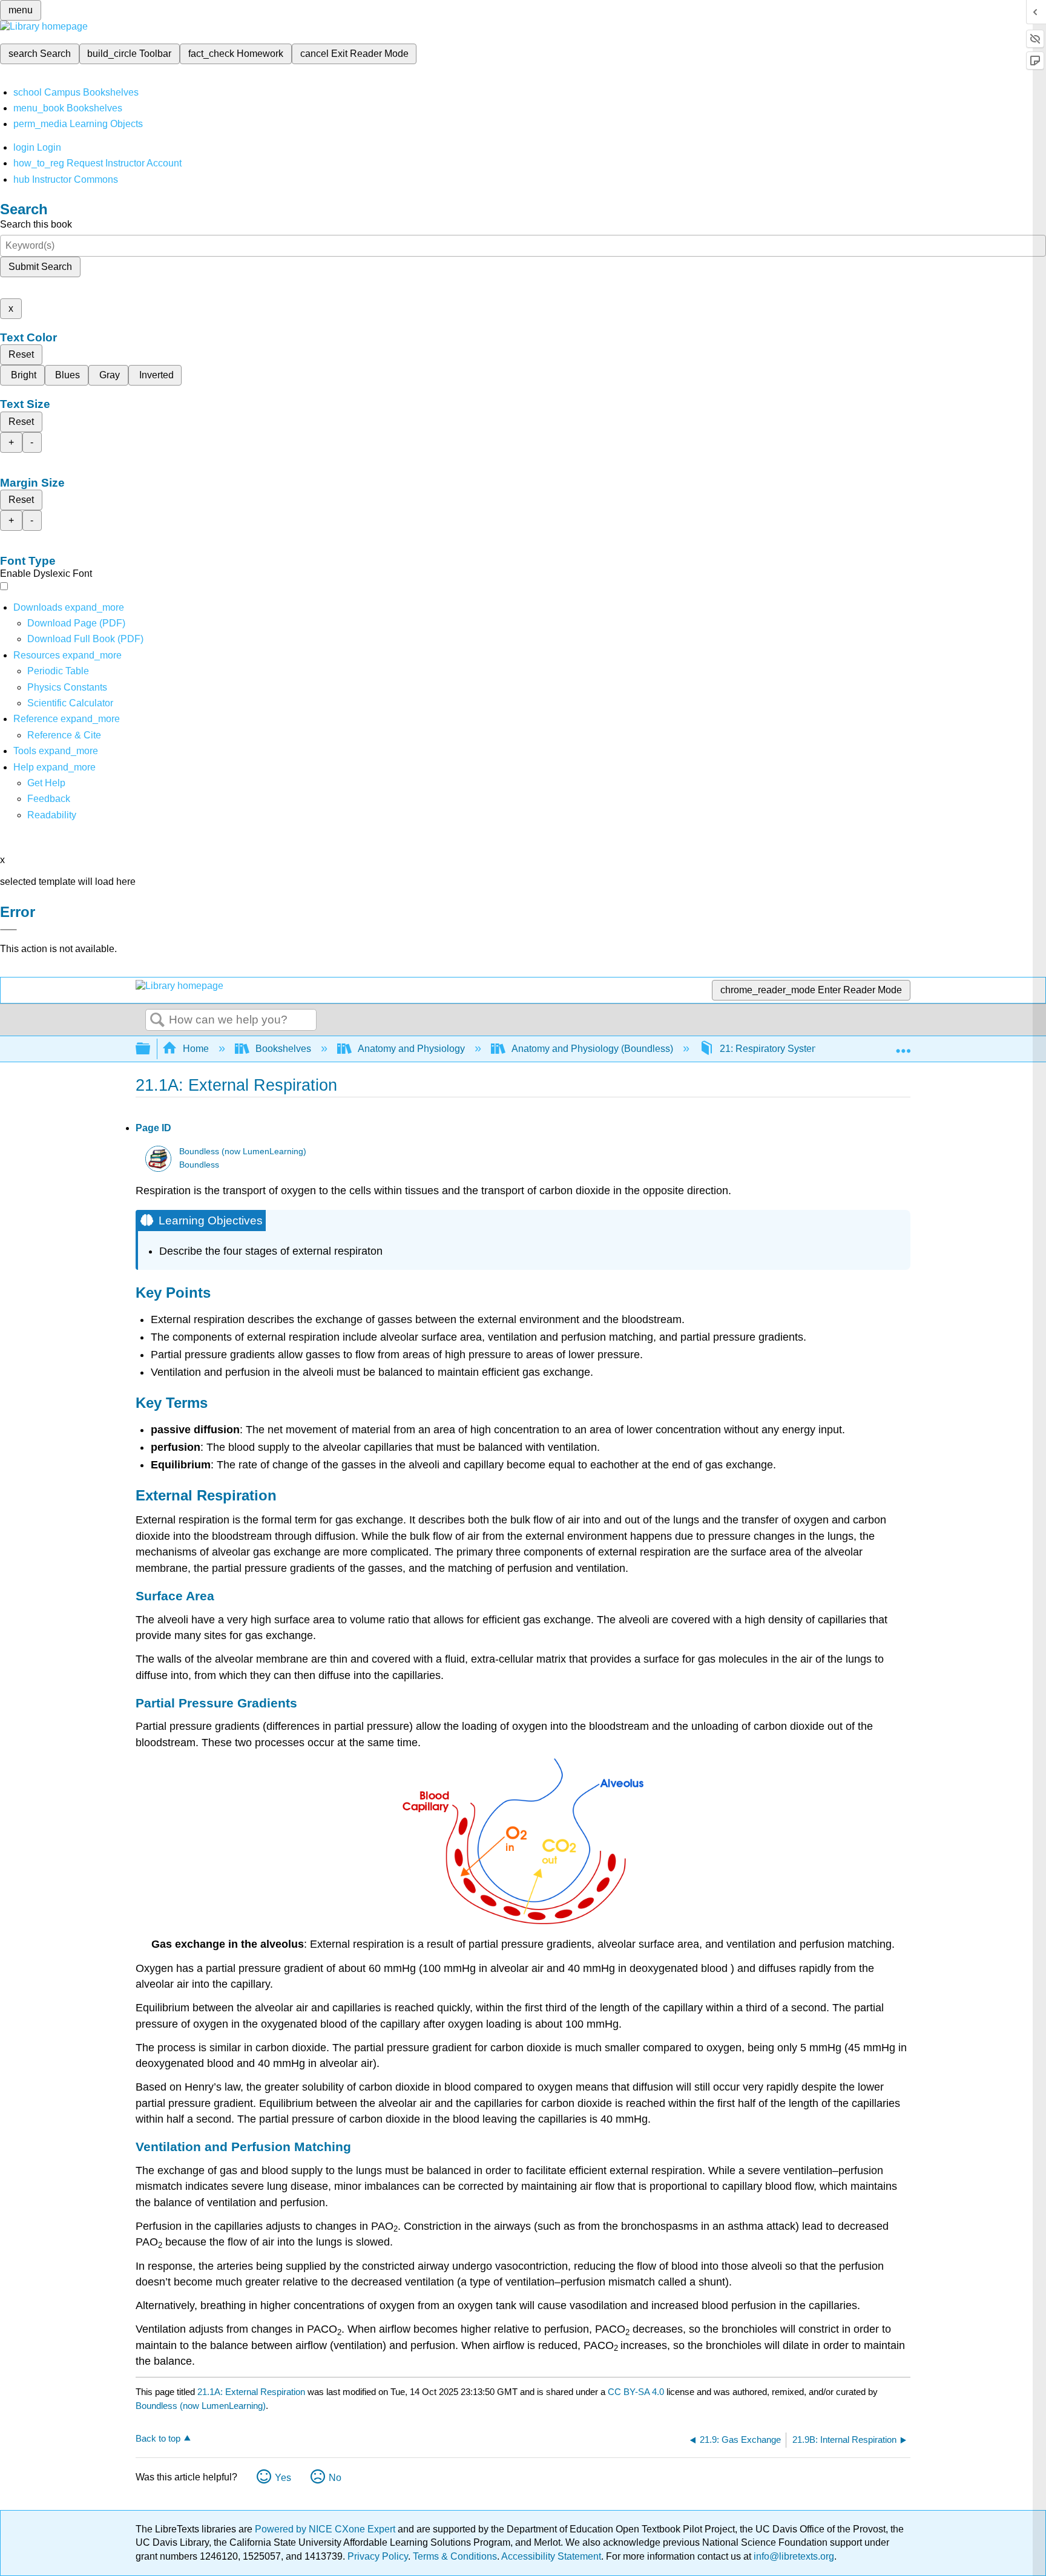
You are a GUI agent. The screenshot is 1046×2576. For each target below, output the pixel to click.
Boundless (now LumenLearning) (243, 1152)
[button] (49, 799)
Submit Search (40, 267)
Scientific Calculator (70, 703)
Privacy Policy (378, 2556)
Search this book (36, 224)
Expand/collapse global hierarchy (151, 1049)
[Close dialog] (8, 930)
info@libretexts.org (793, 2556)
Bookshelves (283, 1049)
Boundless (199, 1165)
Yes (283, 2478)
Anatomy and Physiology (411, 1049)
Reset (21, 354)
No (335, 2478)
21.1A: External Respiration (251, 2392)
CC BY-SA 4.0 (636, 2392)
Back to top (158, 2438)
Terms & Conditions (455, 2556)
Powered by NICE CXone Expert (326, 2529)
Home (196, 1049)
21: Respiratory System (770, 1049)
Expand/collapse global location (903, 1045)
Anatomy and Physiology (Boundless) (592, 1049)
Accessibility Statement (551, 2556)
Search (157, 1020)
